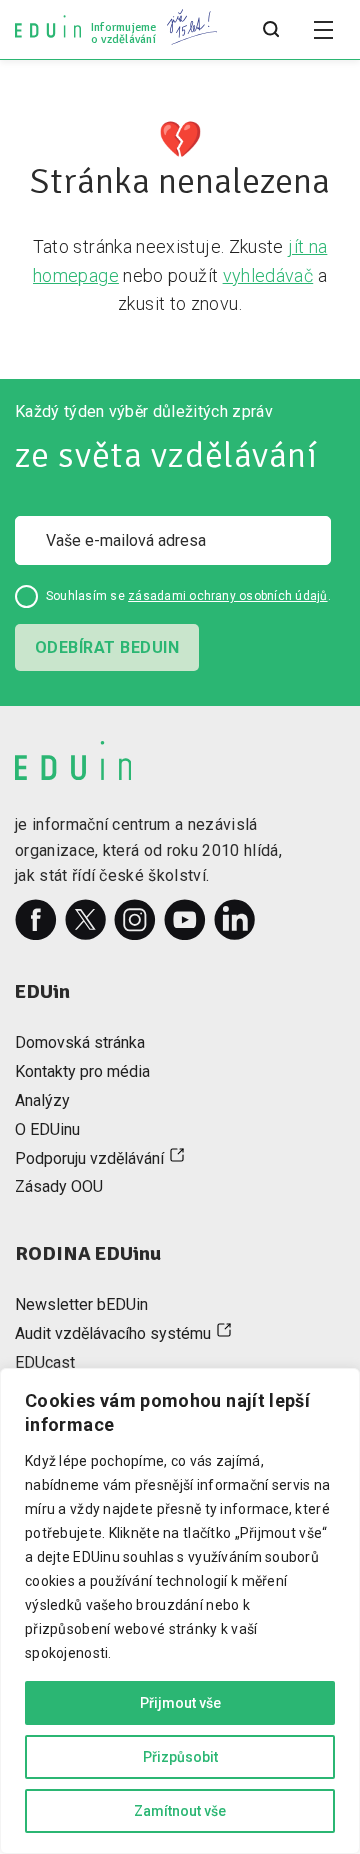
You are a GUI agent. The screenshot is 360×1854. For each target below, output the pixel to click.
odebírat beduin (107, 647)
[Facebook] (36, 920)
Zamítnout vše (180, 1811)
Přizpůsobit (180, 1757)
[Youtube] (185, 920)
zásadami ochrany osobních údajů (227, 596)
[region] (180, 1611)
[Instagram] (135, 920)
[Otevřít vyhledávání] (271, 30)
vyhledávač (268, 275)
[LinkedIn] (235, 920)
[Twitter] (86, 920)
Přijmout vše (180, 1703)
